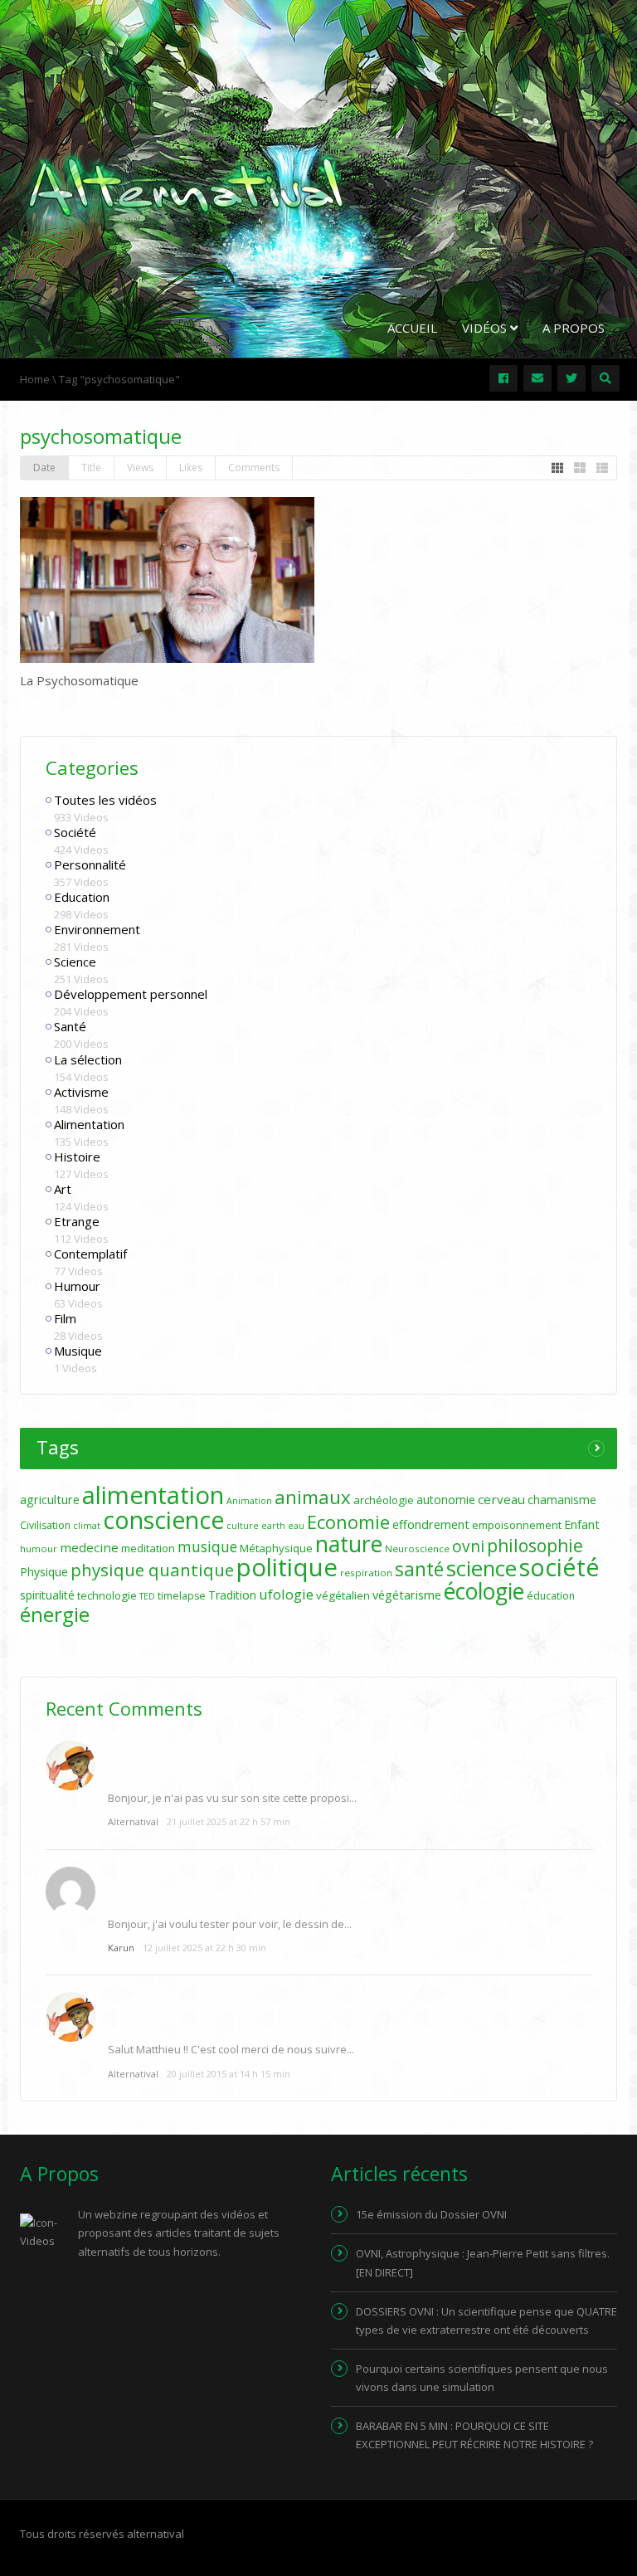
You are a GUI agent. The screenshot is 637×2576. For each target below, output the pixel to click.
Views (140, 467)
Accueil (412, 328)
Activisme (81, 1092)
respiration (366, 1573)
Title (91, 467)
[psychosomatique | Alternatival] (186, 186)
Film (65, 1318)
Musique (78, 1351)
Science (75, 962)
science (481, 1568)
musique (207, 1547)
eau (296, 1526)
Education (82, 897)
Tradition (232, 1595)
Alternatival (133, 1821)
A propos (574, 328)
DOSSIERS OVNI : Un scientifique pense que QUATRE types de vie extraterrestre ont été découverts (486, 2320)
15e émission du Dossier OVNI (431, 2214)
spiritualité (47, 1595)
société (559, 1567)
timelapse (182, 1596)
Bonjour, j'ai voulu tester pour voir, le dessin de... (230, 1924)
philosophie (535, 1545)
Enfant (582, 1524)
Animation (249, 1501)
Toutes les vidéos (105, 800)
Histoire (77, 1157)
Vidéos (486, 328)
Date (44, 467)
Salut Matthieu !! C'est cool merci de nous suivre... (231, 2049)
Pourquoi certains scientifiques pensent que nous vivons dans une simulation (482, 2378)
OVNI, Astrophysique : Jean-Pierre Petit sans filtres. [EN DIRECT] (483, 2262)
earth (273, 1526)
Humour (77, 1286)
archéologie (384, 1500)
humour (39, 1549)
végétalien (343, 1595)
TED (147, 1596)
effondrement (431, 1524)
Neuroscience (417, 1549)
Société (75, 832)
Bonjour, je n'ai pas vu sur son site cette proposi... (232, 1798)
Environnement (97, 929)
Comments (254, 467)
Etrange (77, 1221)
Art (63, 1189)
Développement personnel (131, 994)
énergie (55, 1614)
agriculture (50, 1500)
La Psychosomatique (79, 680)
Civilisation (45, 1525)
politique (287, 1567)
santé (419, 1569)
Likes (191, 467)
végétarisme (407, 1595)
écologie (484, 1591)
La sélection (88, 1059)
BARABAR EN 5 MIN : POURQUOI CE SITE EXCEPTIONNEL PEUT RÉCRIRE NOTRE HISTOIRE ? (474, 2435)
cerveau (501, 1499)
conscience (163, 1520)
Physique (44, 1572)
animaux (313, 1497)
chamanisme (562, 1500)
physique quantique (152, 1570)
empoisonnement (517, 1525)
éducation (551, 1596)
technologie (107, 1595)
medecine (89, 1547)
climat (87, 1526)
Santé (70, 1026)
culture (243, 1526)
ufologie (286, 1594)
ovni (468, 1546)
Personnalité (90, 864)
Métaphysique (276, 1548)
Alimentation (89, 1124)
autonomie (446, 1500)
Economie (348, 1522)
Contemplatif (90, 1254)
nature (349, 1544)
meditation (148, 1548)
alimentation (153, 1495)
